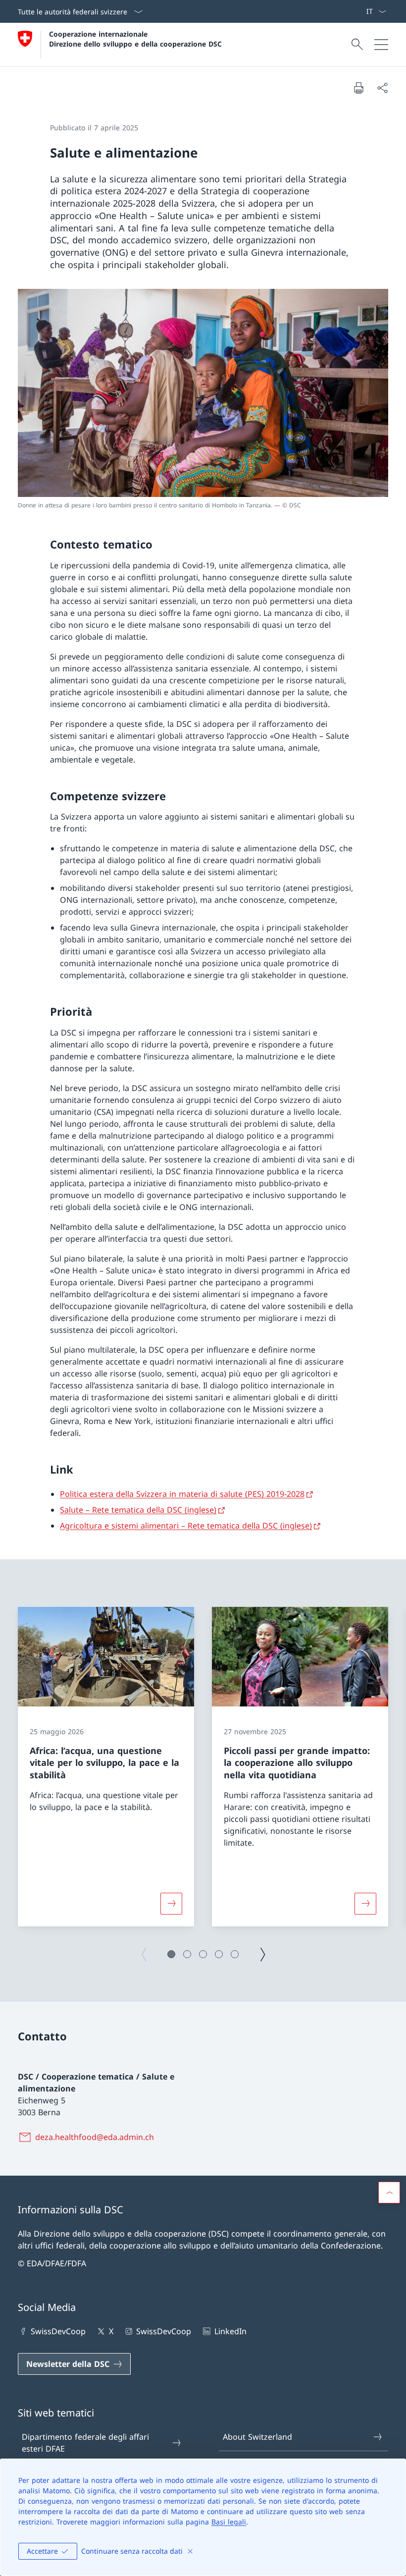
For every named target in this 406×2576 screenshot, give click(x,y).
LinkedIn (230, 2331)
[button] (171, 1954)
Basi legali (229, 2522)
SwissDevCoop (58, 2331)
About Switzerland (257, 2437)
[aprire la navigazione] (381, 45)
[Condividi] (382, 88)
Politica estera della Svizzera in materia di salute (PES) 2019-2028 (182, 1494)
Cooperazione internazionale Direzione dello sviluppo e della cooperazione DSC (135, 39)
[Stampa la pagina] (358, 88)
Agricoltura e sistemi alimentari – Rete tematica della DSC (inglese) (186, 1526)
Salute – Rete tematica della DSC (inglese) (138, 1510)
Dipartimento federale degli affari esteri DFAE (85, 2443)
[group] (106, 1766)
